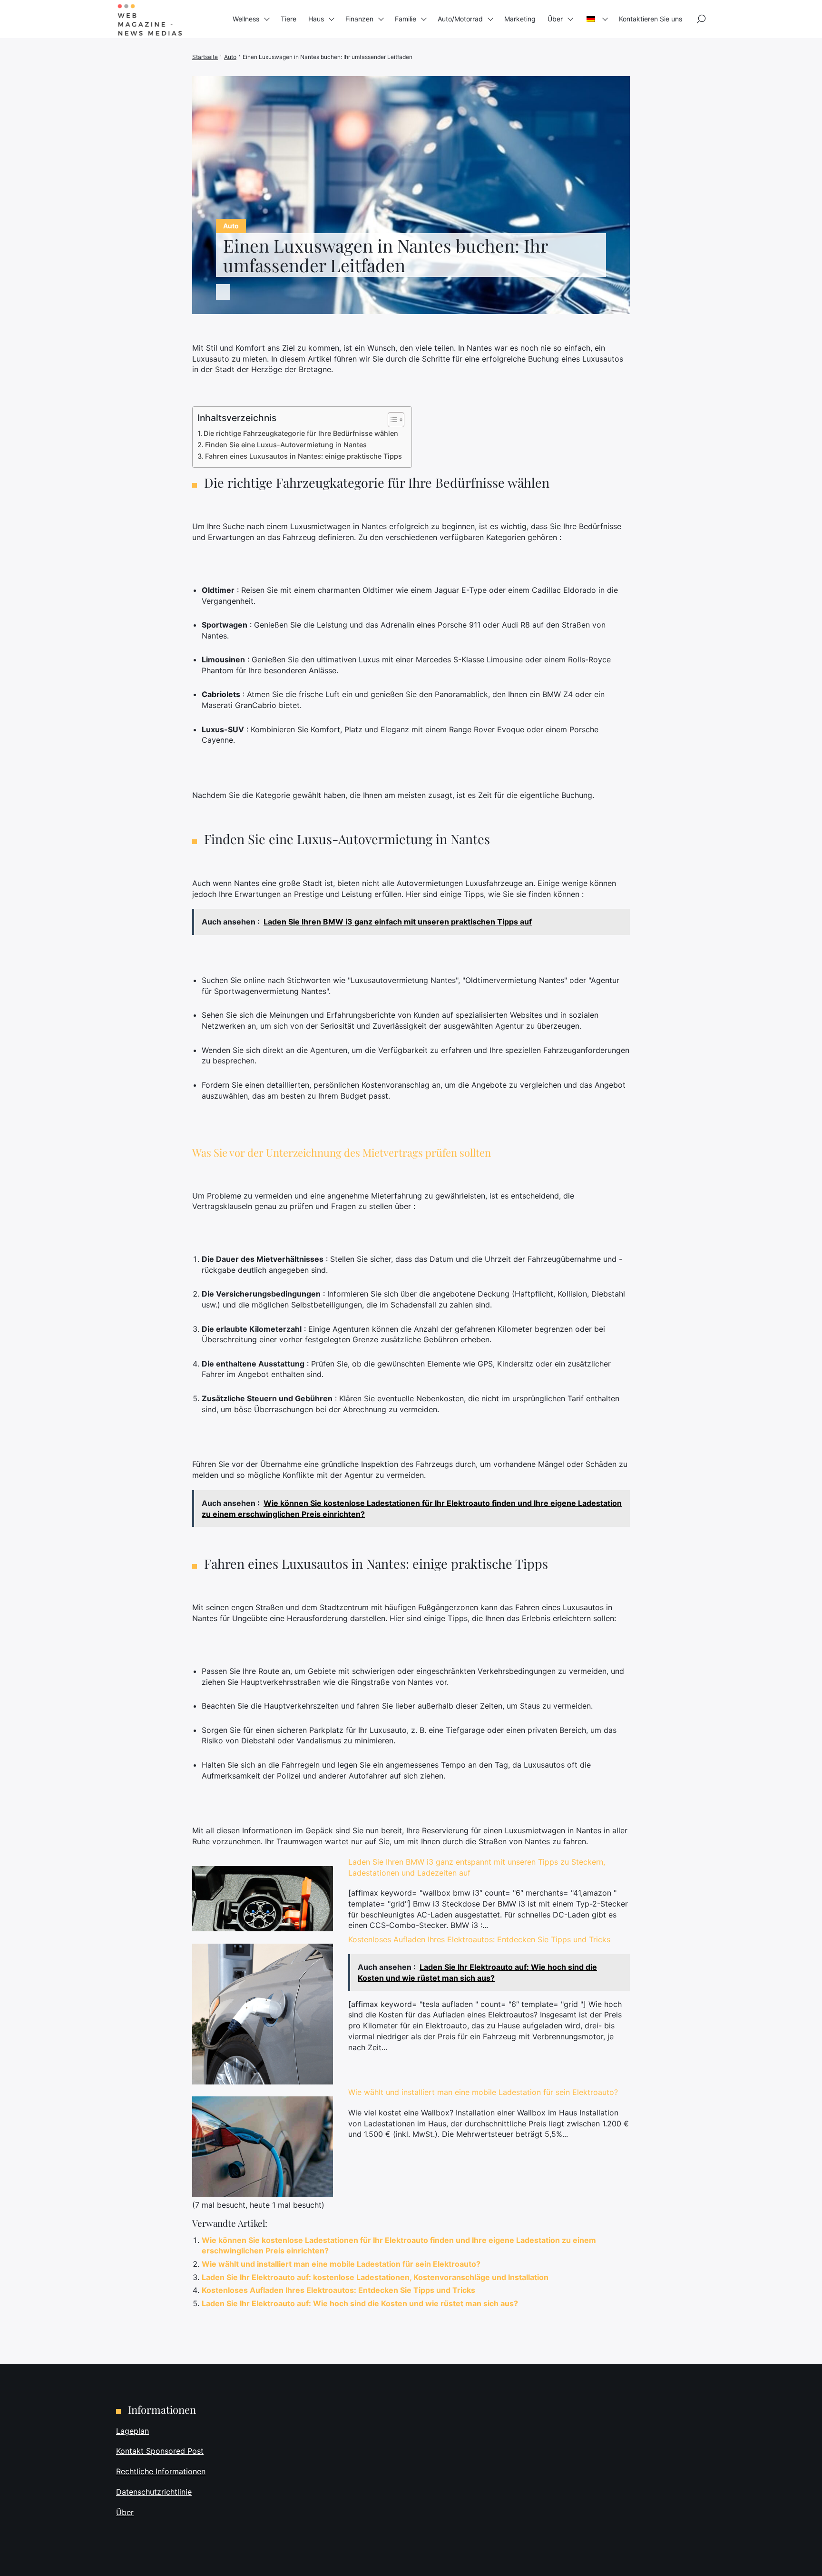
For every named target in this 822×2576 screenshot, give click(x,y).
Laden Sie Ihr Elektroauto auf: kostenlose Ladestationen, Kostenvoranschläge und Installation (375, 2277)
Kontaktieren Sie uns (651, 19)
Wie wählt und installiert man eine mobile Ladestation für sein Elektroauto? (483, 2092)
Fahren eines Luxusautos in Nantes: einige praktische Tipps (303, 456)
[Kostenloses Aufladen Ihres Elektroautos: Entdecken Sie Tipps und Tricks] (263, 2014)
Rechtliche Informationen (161, 2471)
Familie (406, 19)
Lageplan (132, 2431)
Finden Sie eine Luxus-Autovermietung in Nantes (286, 445)
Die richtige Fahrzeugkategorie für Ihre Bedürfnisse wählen (301, 433)
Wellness (246, 19)
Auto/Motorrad (460, 19)
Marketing (520, 19)
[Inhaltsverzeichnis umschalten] (391, 420)
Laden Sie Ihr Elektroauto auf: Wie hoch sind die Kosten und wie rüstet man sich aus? (360, 2303)
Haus (316, 19)
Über (555, 19)
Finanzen (359, 19)
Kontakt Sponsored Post (160, 2451)
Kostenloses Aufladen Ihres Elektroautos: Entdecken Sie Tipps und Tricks (479, 1939)
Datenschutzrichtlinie (154, 2492)
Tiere (289, 19)
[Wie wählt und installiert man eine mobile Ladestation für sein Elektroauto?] (263, 2147)
